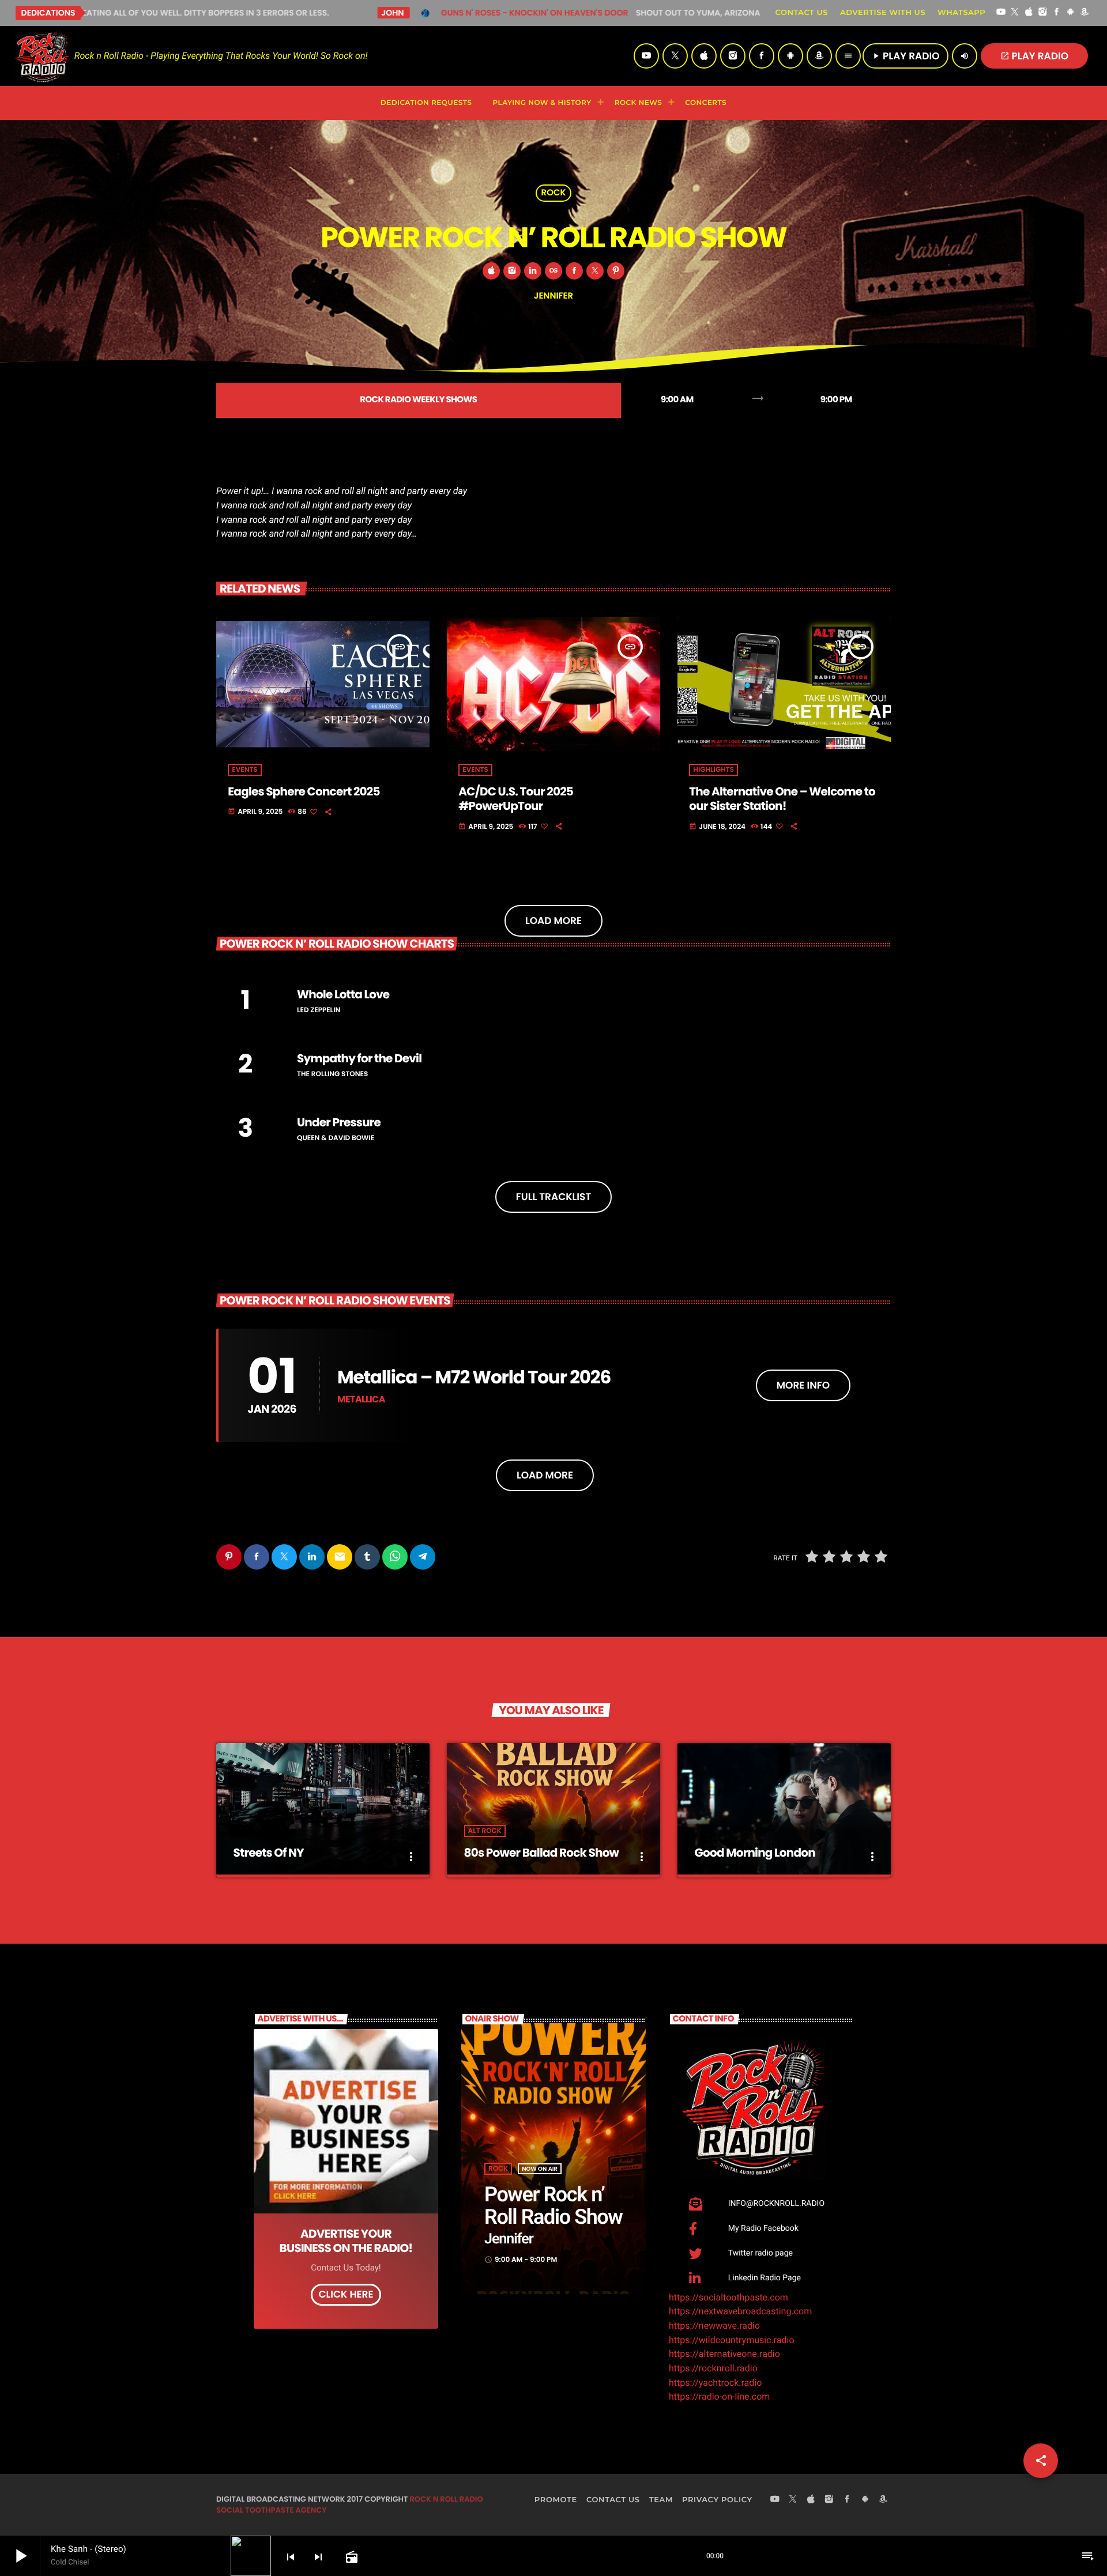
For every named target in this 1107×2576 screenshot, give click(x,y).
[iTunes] (1029, 13)
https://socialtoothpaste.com (728, 2297)
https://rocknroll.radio (713, 2368)
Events (244, 770)
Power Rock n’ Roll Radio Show (553, 2206)
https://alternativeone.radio (724, 2354)
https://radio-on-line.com (719, 2396)
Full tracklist (553, 1197)
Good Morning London (755, 1853)
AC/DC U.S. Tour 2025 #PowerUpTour (516, 799)
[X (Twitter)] (1015, 13)
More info (803, 1385)
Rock (554, 193)
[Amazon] (1085, 13)
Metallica (361, 1399)
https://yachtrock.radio (715, 2383)
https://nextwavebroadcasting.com (740, 2311)
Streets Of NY (269, 1853)
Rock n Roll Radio (446, 2499)
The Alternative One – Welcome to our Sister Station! (782, 799)
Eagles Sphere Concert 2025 (304, 791)
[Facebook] (1057, 13)
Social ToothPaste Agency (271, 2510)
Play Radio (1035, 56)
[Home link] (42, 56)
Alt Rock (485, 1831)
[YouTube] (1001, 13)
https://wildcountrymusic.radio (732, 2340)
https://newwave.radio (714, 2326)
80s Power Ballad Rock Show (542, 1853)
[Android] (1071, 13)
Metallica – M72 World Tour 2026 (474, 1377)
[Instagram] (1043, 13)
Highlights (713, 770)
